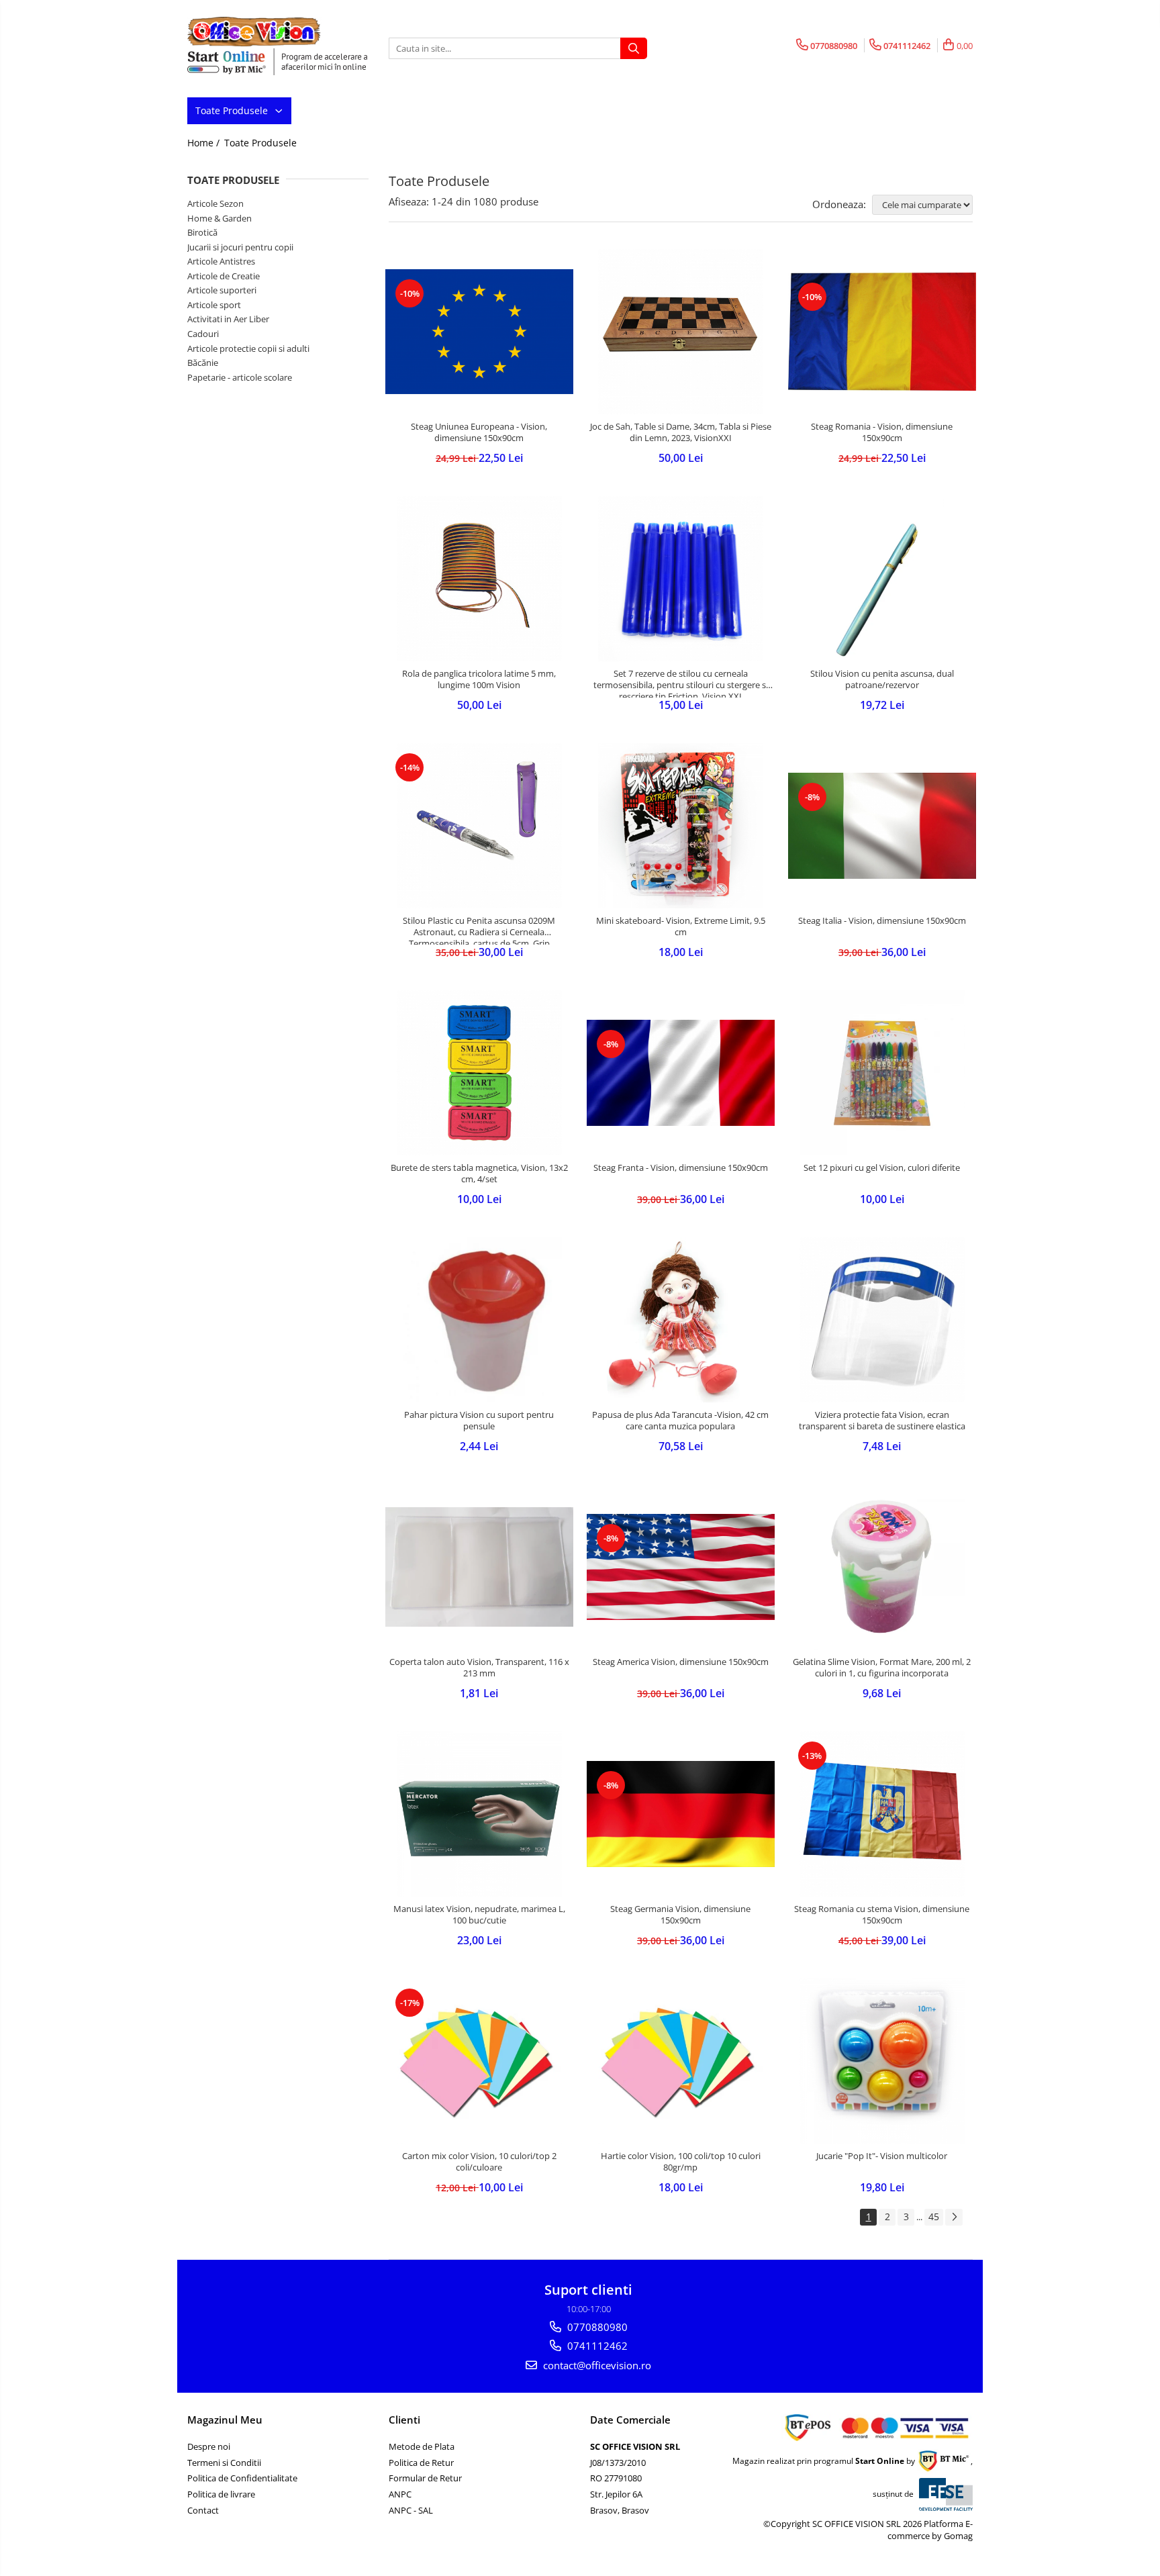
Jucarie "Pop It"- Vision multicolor (882, 2156)
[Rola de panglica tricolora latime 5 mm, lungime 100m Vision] (479, 579)
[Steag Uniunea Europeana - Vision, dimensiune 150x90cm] (479, 332)
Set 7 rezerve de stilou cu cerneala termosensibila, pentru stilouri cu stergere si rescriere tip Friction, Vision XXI (681, 683)
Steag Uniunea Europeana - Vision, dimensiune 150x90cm (479, 432)
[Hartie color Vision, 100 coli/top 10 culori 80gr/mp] (681, 2061)
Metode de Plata (422, 2446)
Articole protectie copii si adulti (248, 348)
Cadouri (203, 334)
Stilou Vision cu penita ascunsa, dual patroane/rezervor (882, 679)
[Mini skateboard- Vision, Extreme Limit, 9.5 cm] (681, 826)
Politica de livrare (221, 2494)
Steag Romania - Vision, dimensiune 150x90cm (882, 432)
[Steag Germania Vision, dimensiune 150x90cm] (681, 1814)
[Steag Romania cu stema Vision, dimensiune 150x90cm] (882, 1814)
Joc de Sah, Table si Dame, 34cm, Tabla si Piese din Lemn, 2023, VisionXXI (681, 432)
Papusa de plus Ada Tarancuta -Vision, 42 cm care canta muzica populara (680, 1421)
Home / (205, 143)
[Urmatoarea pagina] (954, 2217)
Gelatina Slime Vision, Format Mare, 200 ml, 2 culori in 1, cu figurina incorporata (882, 1668)
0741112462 (596, 2346)
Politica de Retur (421, 2463)
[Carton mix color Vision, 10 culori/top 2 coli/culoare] (479, 2061)
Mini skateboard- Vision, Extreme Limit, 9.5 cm (681, 926)
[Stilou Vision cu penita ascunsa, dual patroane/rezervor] (882, 579)
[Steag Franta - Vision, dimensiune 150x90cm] (681, 1072)
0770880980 (596, 2327)
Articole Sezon (215, 203)
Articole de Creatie (224, 276)
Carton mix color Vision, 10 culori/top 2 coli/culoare (479, 2162)
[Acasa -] (254, 32)
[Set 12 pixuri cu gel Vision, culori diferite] (882, 1073)
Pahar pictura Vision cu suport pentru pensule (479, 1421)
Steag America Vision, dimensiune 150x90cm (681, 1662)
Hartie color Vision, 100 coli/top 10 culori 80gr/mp (681, 2162)
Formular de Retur (425, 2478)
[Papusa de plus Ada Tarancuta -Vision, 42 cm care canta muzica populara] (681, 1320)
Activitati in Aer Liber (228, 319)
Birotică (202, 232)
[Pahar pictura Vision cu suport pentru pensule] (479, 1320)
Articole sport (214, 305)
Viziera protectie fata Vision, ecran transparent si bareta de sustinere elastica (882, 1421)
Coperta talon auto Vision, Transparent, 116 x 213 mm (479, 1668)
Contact (203, 2510)
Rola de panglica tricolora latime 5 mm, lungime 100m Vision (479, 679)
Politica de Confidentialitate (242, 2478)
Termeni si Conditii (224, 2463)
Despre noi (209, 2446)
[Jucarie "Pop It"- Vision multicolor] (882, 2061)
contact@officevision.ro (596, 2365)
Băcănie (203, 363)
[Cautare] (634, 48)
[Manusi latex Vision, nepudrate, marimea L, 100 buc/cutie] (479, 1814)
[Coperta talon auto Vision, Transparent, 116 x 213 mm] (479, 1567)
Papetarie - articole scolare (240, 377)
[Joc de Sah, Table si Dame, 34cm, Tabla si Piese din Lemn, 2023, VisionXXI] (681, 332)
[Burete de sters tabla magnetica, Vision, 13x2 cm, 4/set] (479, 1073)
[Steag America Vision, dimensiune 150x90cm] (681, 1567)
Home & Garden (220, 218)
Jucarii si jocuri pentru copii (240, 247)
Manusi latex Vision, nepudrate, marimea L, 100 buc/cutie (479, 1915)
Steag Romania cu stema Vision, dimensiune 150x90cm (882, 1915)
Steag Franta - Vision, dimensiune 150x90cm (681, 1168)
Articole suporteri (222, 290)
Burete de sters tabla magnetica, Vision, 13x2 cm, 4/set (479, 1174)
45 (934, 2216)
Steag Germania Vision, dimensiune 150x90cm (680, 1915)
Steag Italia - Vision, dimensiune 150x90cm (882, 921)
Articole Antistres (221, 261)
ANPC (400, 2494)
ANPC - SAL (411, 2510)
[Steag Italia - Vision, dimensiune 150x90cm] (882, 825)
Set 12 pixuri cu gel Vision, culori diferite (882, 1168)
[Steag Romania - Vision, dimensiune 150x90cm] (882, 332)
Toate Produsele (233, 110)
